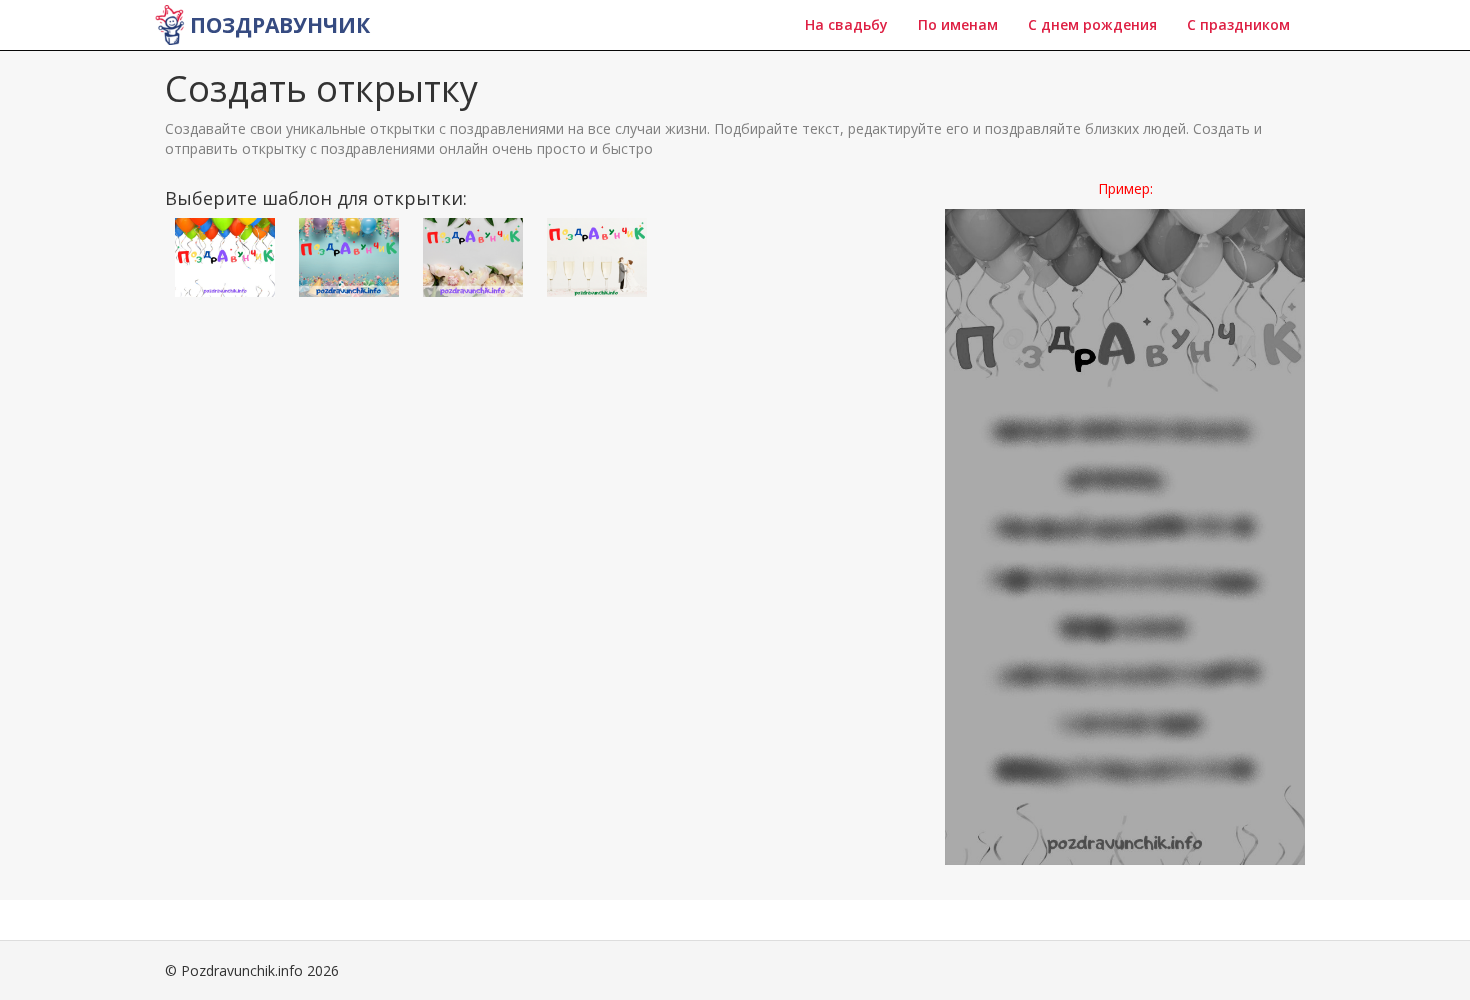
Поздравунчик (280, 25)
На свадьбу (846, 24)
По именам (958, 24)
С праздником (1238, 24)
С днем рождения (1092, 24)
